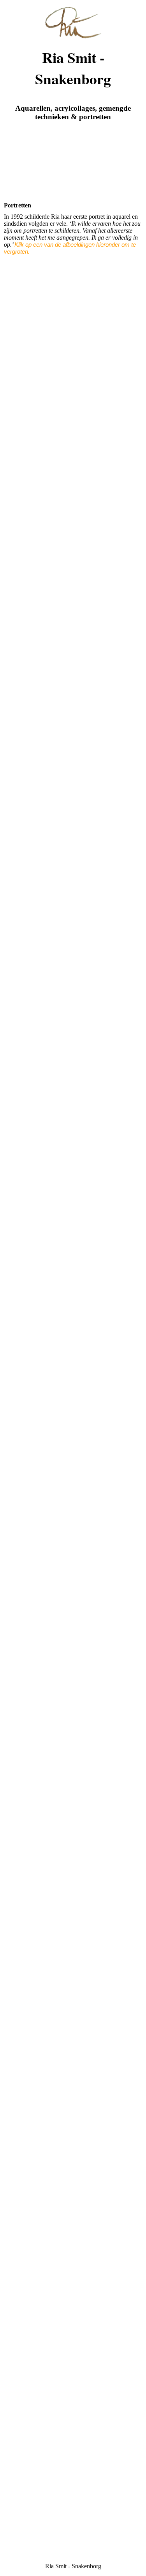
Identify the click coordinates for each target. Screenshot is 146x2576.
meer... (12, 2367)
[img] (73, 19)
